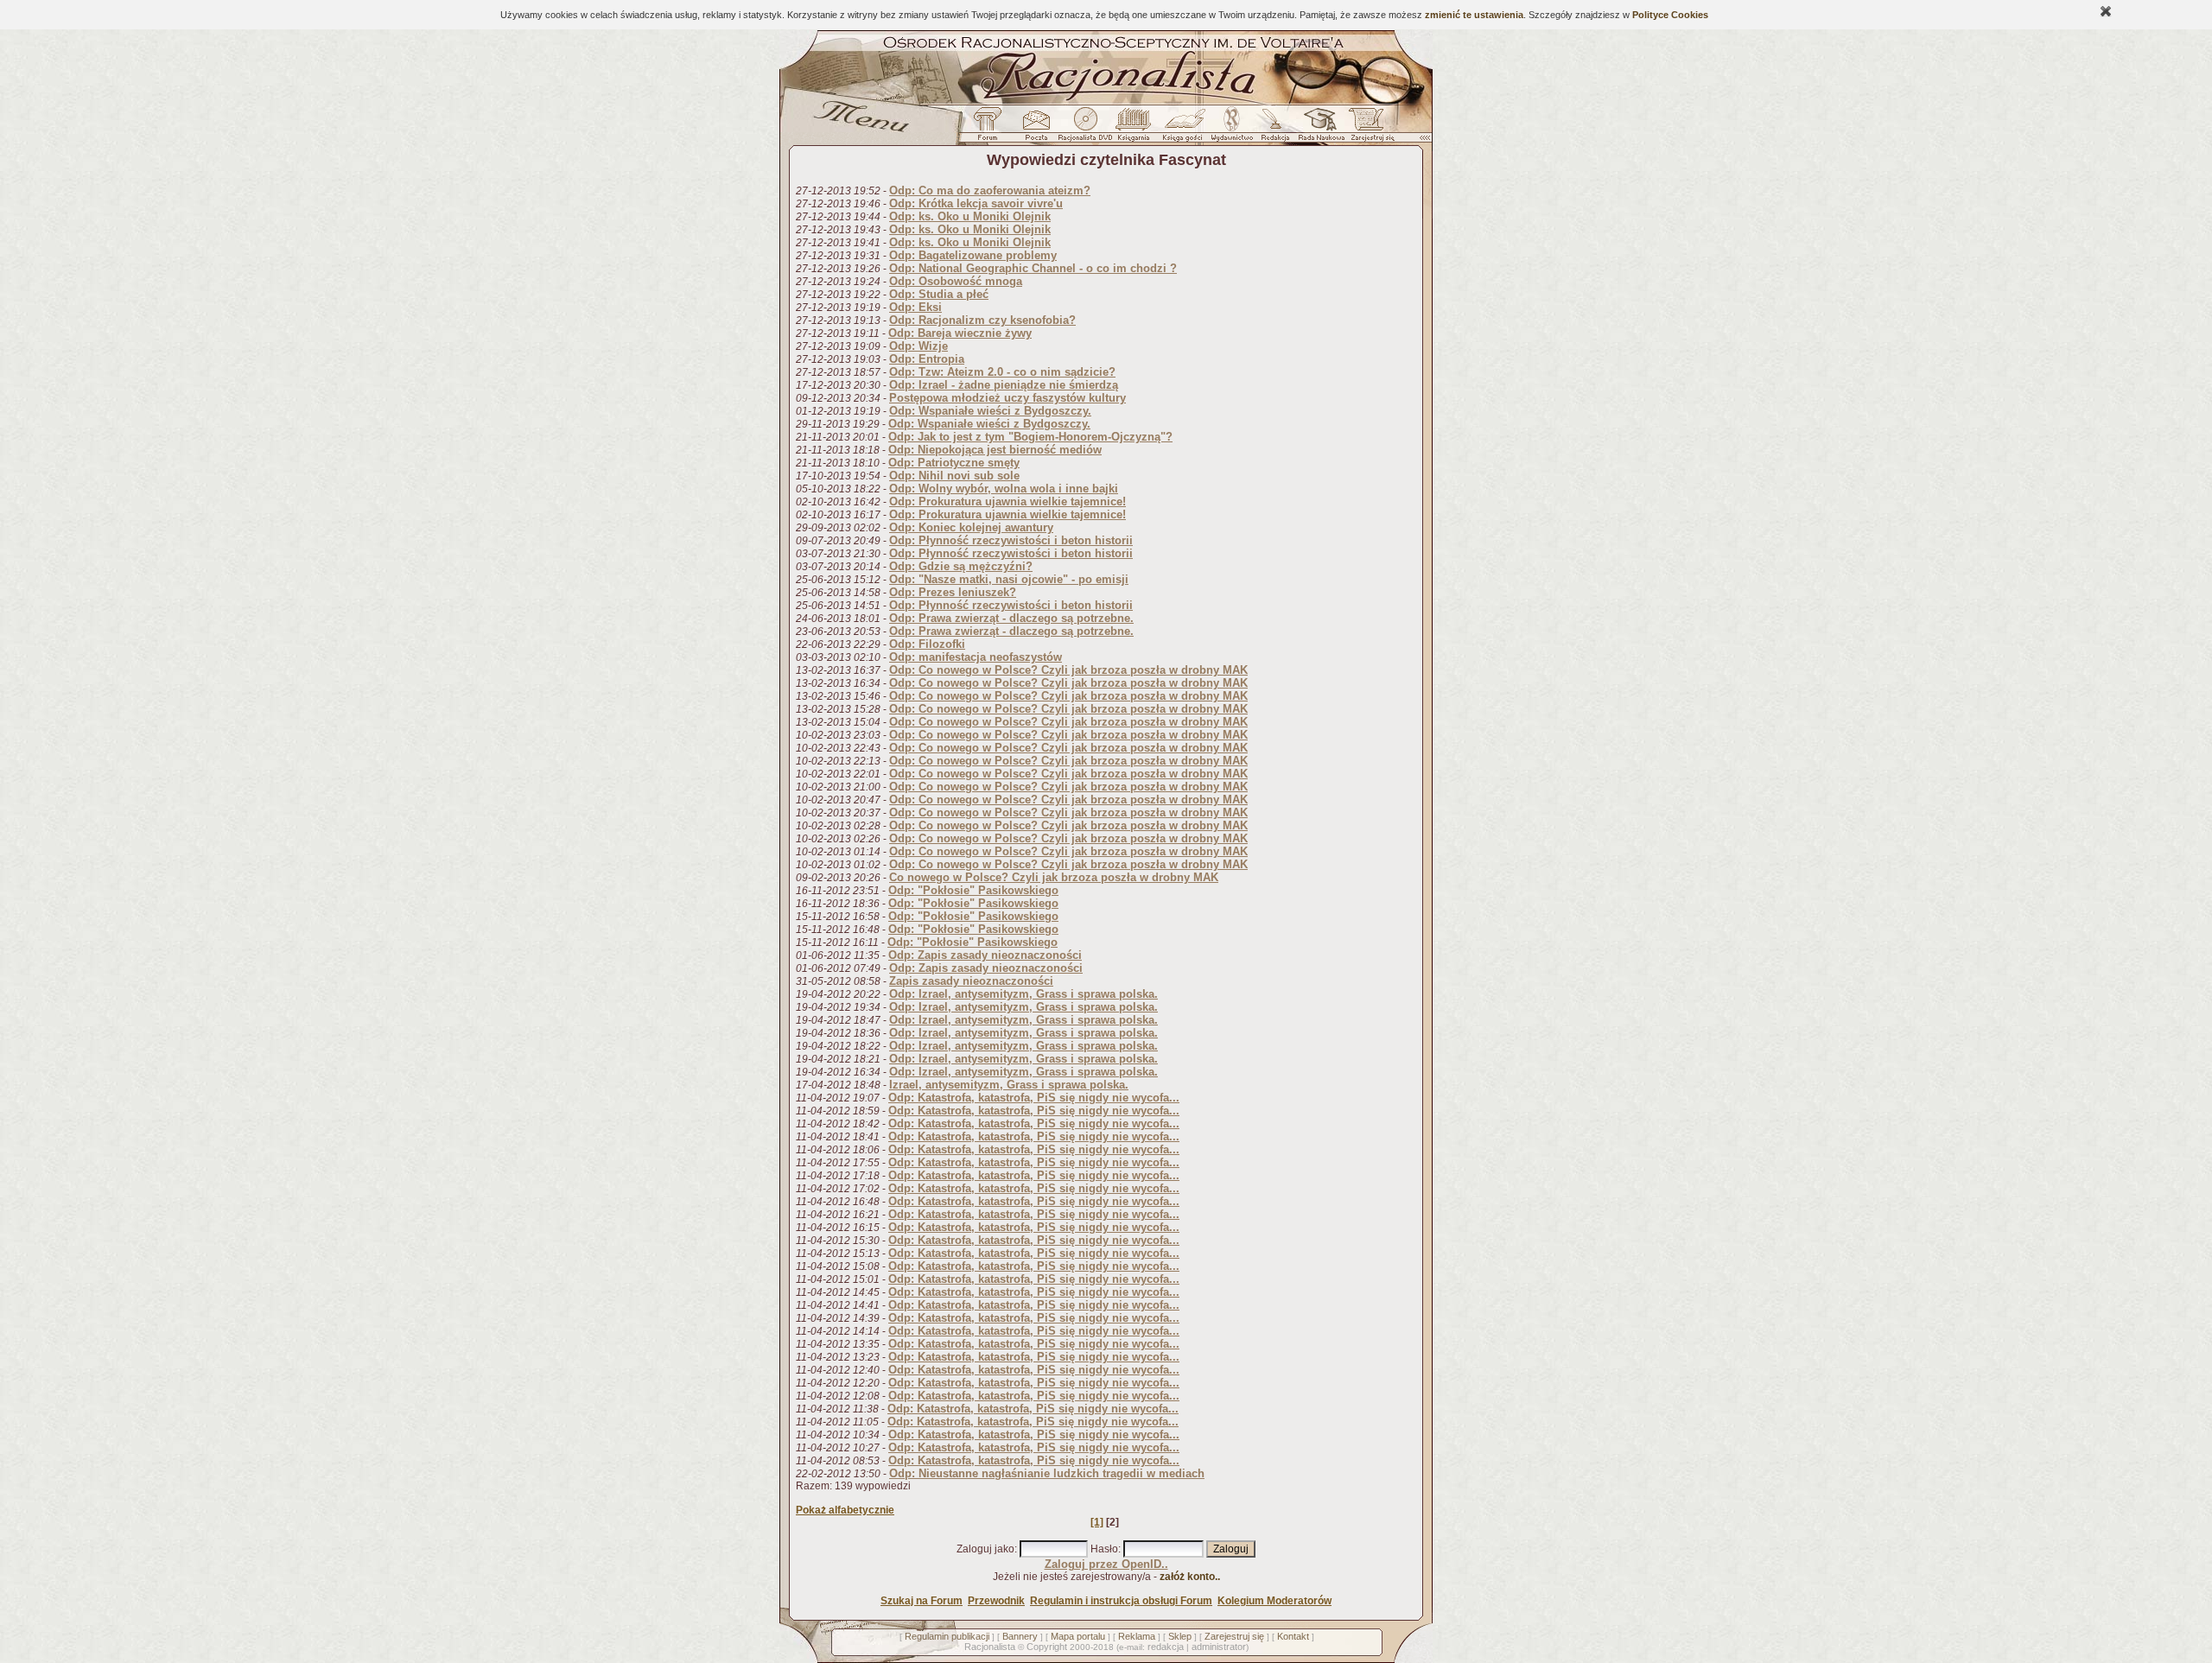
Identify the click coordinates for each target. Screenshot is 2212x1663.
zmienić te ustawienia (1474, 15)
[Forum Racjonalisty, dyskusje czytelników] (991, 129)
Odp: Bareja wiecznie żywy (960, 333)
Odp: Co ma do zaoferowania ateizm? (990, 190)
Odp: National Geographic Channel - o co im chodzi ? (1033, 268)
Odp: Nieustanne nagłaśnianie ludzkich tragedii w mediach (1047, 1473)
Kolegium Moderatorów (1274, 1601)
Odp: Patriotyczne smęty (954, 463)
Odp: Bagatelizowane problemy (973, 255)
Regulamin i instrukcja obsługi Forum (1121, 1601)
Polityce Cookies (1670, 15)
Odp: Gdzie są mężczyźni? (961, 566)
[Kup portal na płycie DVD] (1085, 129)
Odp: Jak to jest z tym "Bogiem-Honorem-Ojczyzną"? (1030, 437)
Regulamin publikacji (947, 1636)
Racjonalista (990, 1647)
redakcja (1166, 1647)
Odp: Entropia (927, 359)
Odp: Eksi (915, 307)
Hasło (1104, 1549)
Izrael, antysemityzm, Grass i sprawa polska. (1009, 1085)
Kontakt (1293, 1636)
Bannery (1020, 1636)
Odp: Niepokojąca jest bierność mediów (995, 450)
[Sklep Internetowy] (1135, 129)
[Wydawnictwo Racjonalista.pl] (1231, 129)
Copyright (1047, 1647)
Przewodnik (996, 1601)
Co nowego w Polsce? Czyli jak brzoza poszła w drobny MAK (1054, 877)
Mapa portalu (1078, 1636)
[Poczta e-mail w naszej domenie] (1036, 129)
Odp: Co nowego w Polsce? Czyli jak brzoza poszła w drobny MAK (1068, 670)
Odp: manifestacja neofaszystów (976, 657)
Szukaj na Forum (922, 1601)
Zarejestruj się (1234, 1636)
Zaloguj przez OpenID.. (1106, 1564)
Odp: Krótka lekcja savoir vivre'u (976, 203)
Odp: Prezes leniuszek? (953, 592)
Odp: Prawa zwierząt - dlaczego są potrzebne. (1011, 618)
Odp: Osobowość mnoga (956, 281)
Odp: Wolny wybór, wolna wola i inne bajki (1004, 489)
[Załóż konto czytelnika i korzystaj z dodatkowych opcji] (1368, 129)
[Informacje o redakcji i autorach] (1274, 129)
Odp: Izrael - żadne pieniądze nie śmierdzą (1004, 385)
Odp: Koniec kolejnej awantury (971, 527)
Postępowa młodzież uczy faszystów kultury (1007, 398)
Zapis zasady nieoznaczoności (971, 981)
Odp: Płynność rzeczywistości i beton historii (1011, 540)
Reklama (1137, 1636)
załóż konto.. (1190, 1577)
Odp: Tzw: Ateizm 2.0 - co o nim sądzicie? (1002, 372)
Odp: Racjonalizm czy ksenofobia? (982, 320)
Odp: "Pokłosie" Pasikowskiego (973, 890)
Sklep (1180, 1636)
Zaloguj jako (985, 1549)
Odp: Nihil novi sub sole (954, 476)
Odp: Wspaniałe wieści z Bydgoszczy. (990, 411)
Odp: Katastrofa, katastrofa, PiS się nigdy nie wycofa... (1034, 1098)
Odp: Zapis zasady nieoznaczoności (985, 955)
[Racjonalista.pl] (1106, 102)
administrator (1219, 1647)
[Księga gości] (1185, 129)
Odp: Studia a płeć (939, 294)
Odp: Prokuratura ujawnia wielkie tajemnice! (1007, 501)
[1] (1097, 1522)
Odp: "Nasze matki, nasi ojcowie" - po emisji (1009, 579)
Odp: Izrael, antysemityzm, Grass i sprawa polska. (1023, 994)
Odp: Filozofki (927, 644)
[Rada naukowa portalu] (1319, 129)
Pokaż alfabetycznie (845, 1510)
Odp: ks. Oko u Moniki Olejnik (970, 216)
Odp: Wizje (918, 346)
